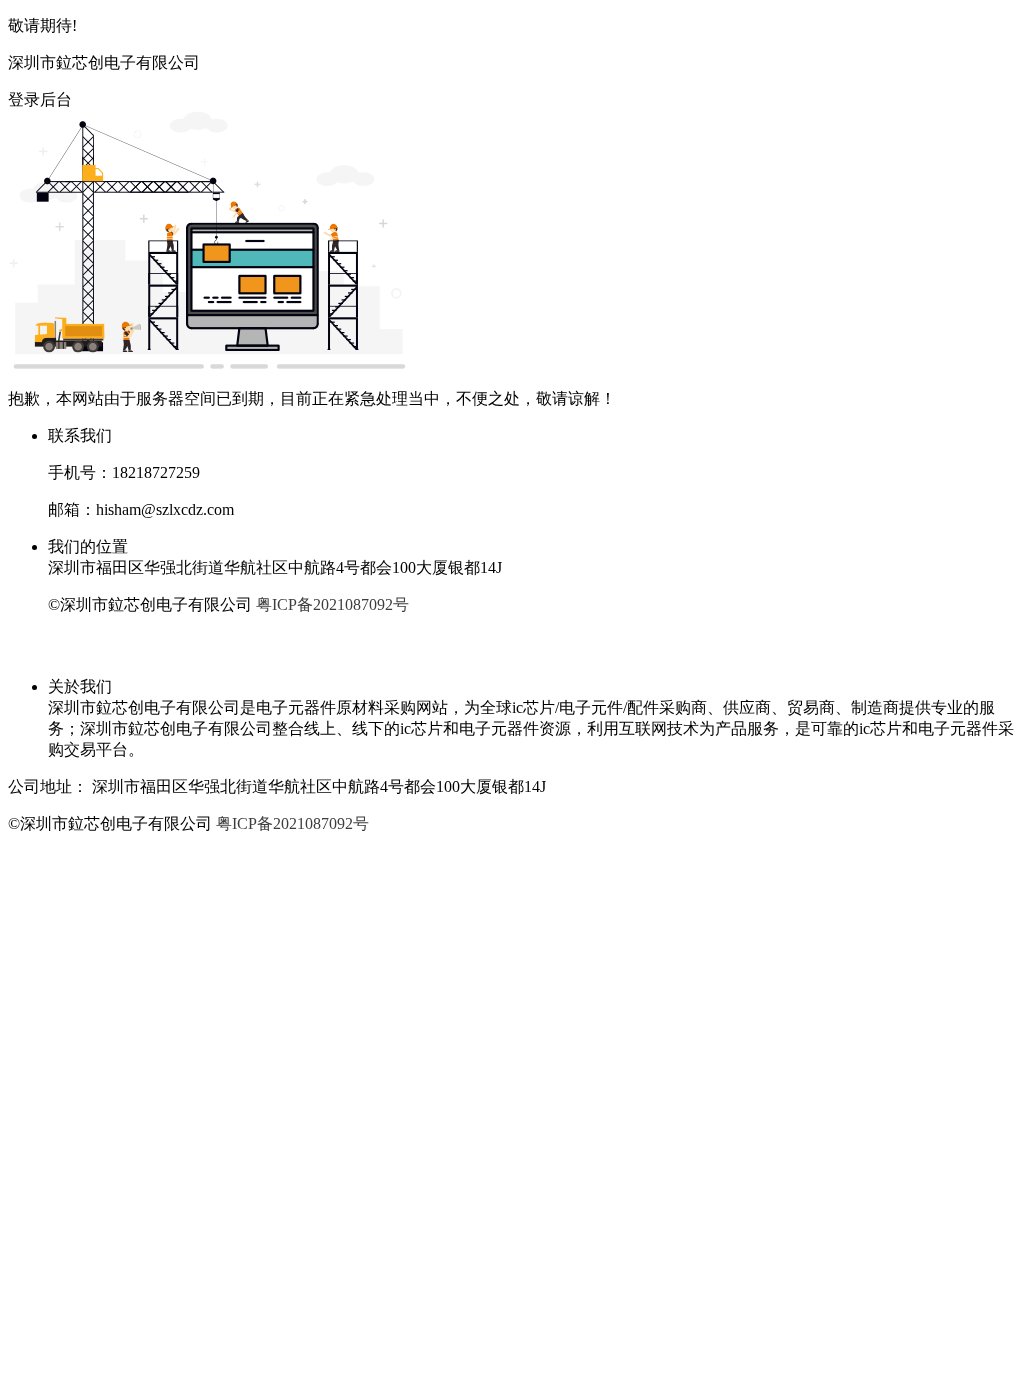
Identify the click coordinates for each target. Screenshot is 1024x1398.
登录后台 (40, 99)
